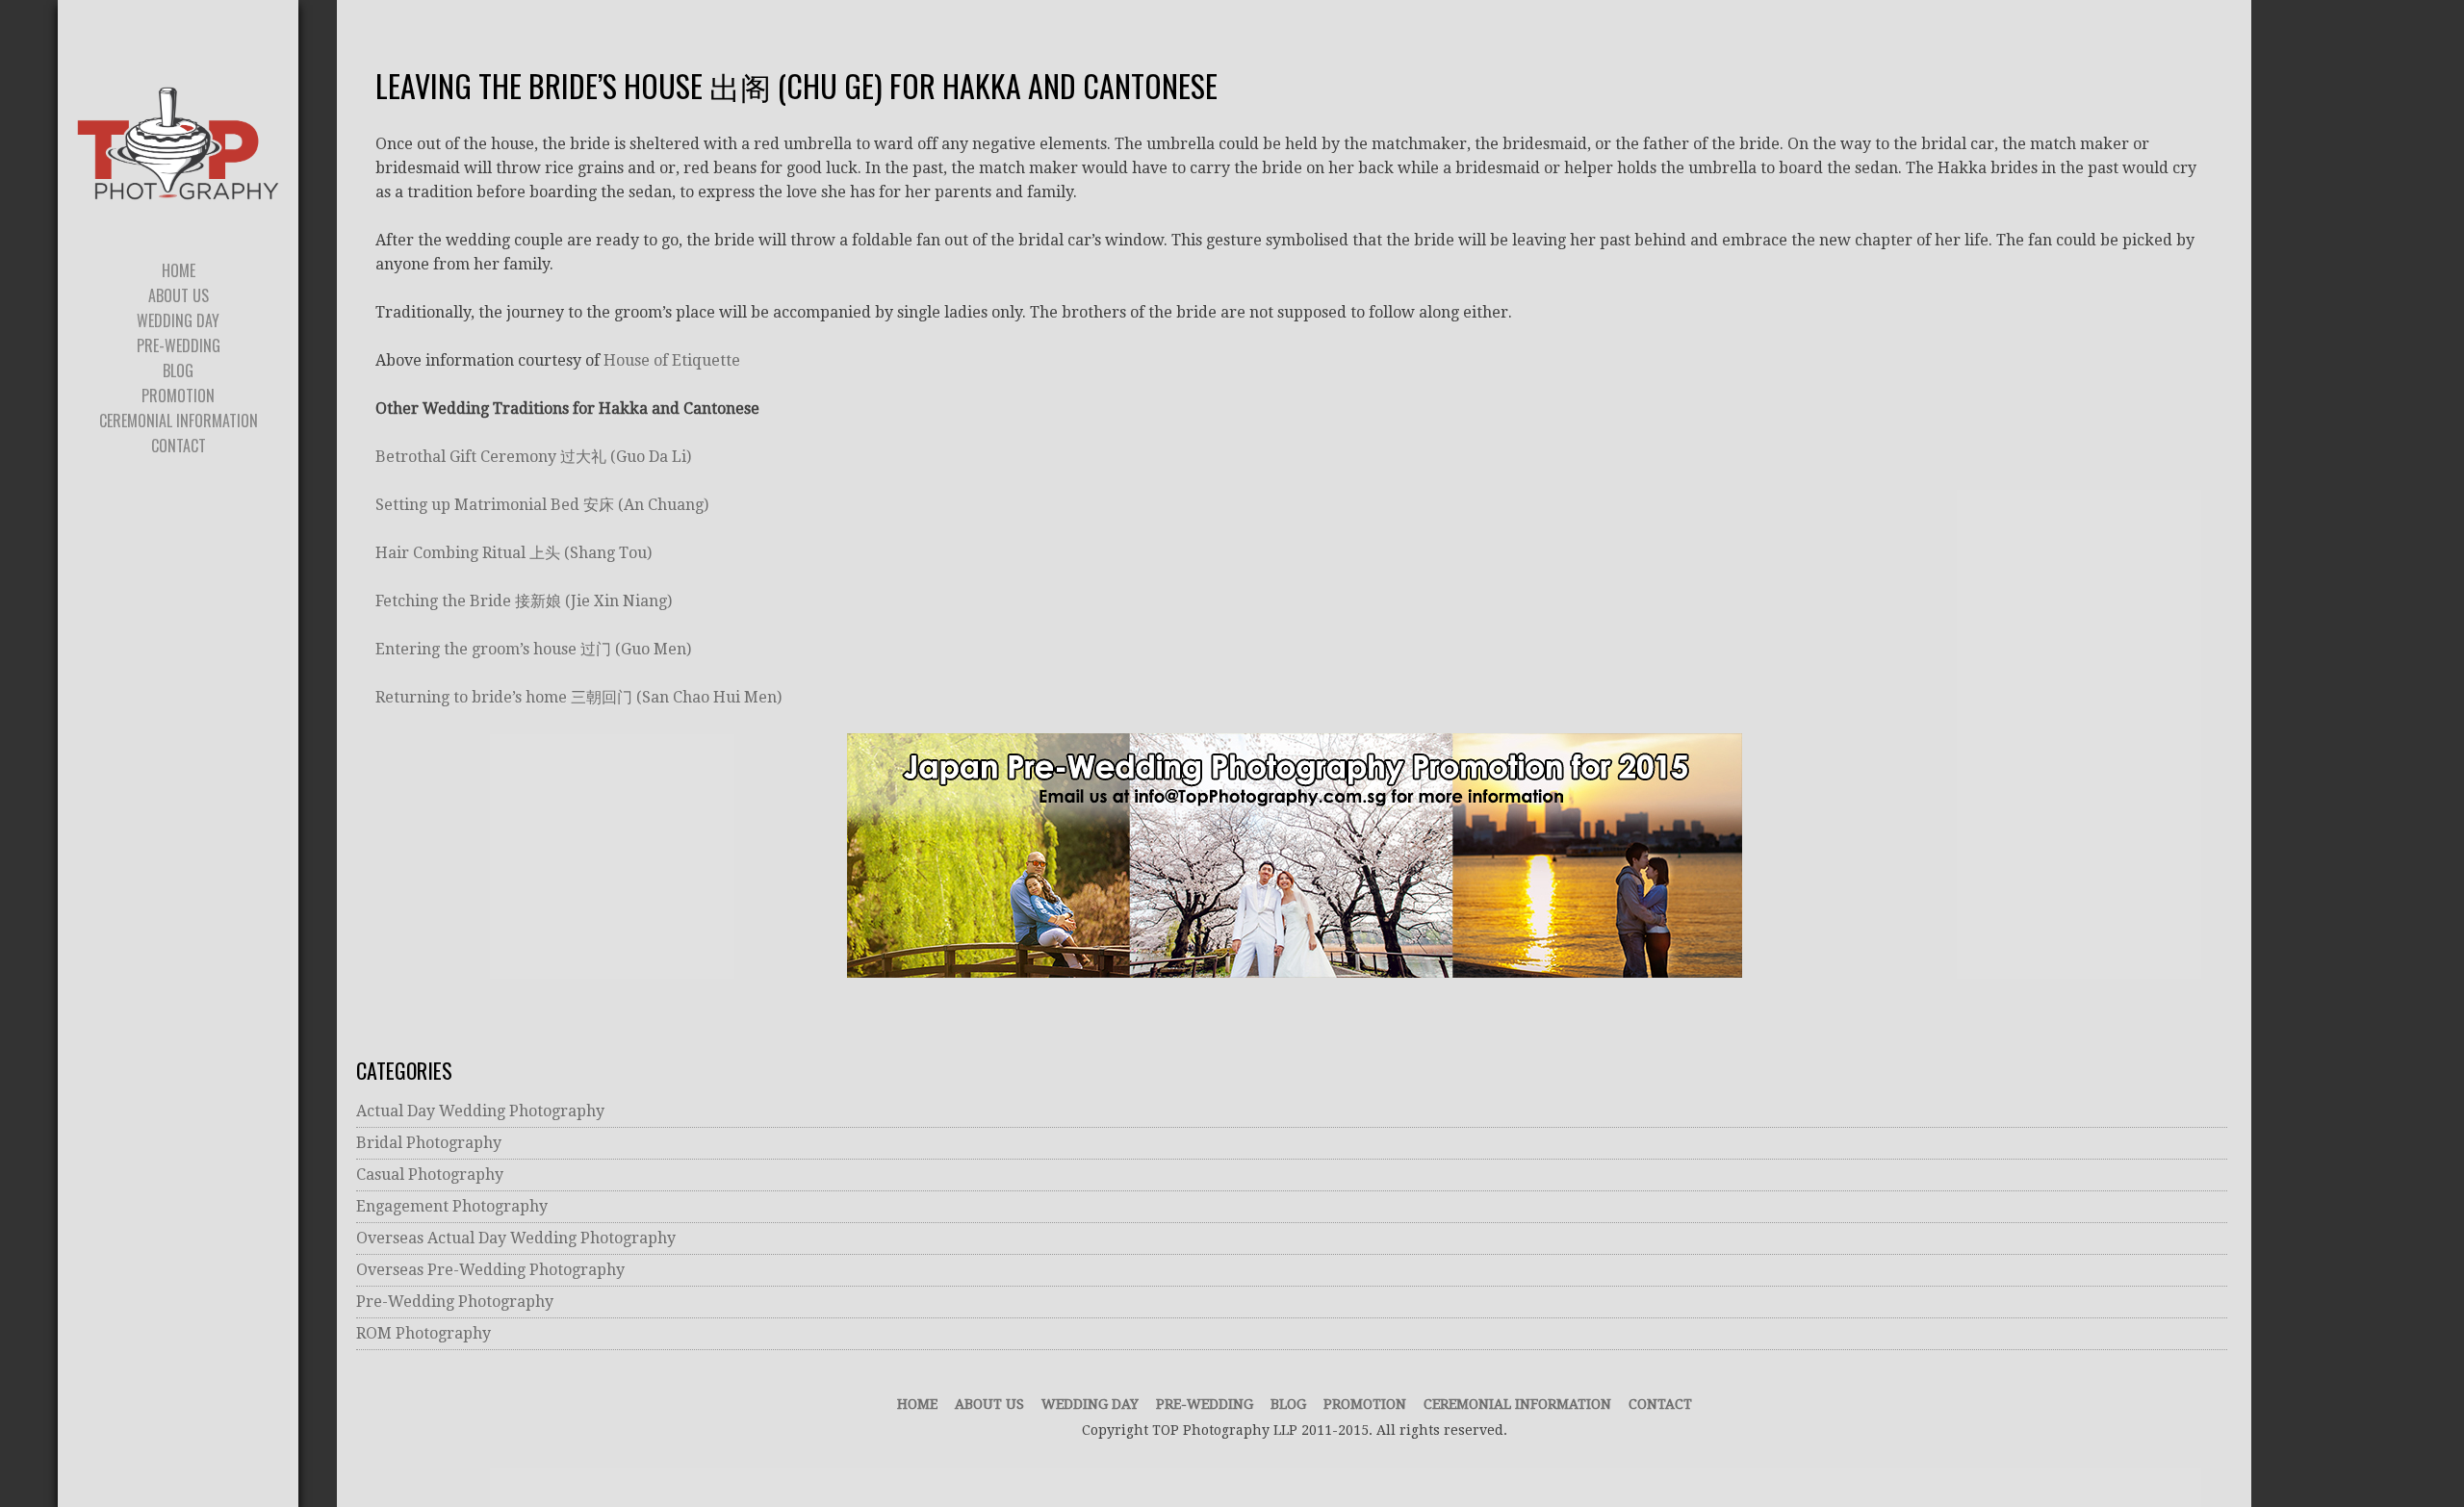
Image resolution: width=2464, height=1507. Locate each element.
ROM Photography (423, 1333)
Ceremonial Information (1517, 1404)
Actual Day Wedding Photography (480, 1111)
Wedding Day (1090, 1404)
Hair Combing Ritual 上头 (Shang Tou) (513, 553)
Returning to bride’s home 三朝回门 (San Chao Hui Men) (578, 697)
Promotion (1365, 1404)
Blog (1288, 1404)
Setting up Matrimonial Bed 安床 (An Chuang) (542, 505)
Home (917, 1404)
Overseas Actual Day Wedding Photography (516, 1238)
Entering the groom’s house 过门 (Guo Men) (533, 649)
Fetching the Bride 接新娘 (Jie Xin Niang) (524, 601)
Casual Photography (430, 1175)
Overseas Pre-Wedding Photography (490, 1270)
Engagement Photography (452, 1206)
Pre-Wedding (1205, 1404)
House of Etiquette (672, 360)
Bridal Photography (429, 1143)
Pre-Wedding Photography (455, 1302)
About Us (989, 1404)
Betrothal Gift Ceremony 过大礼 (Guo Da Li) (533, 457)
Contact (1660, 1404)
